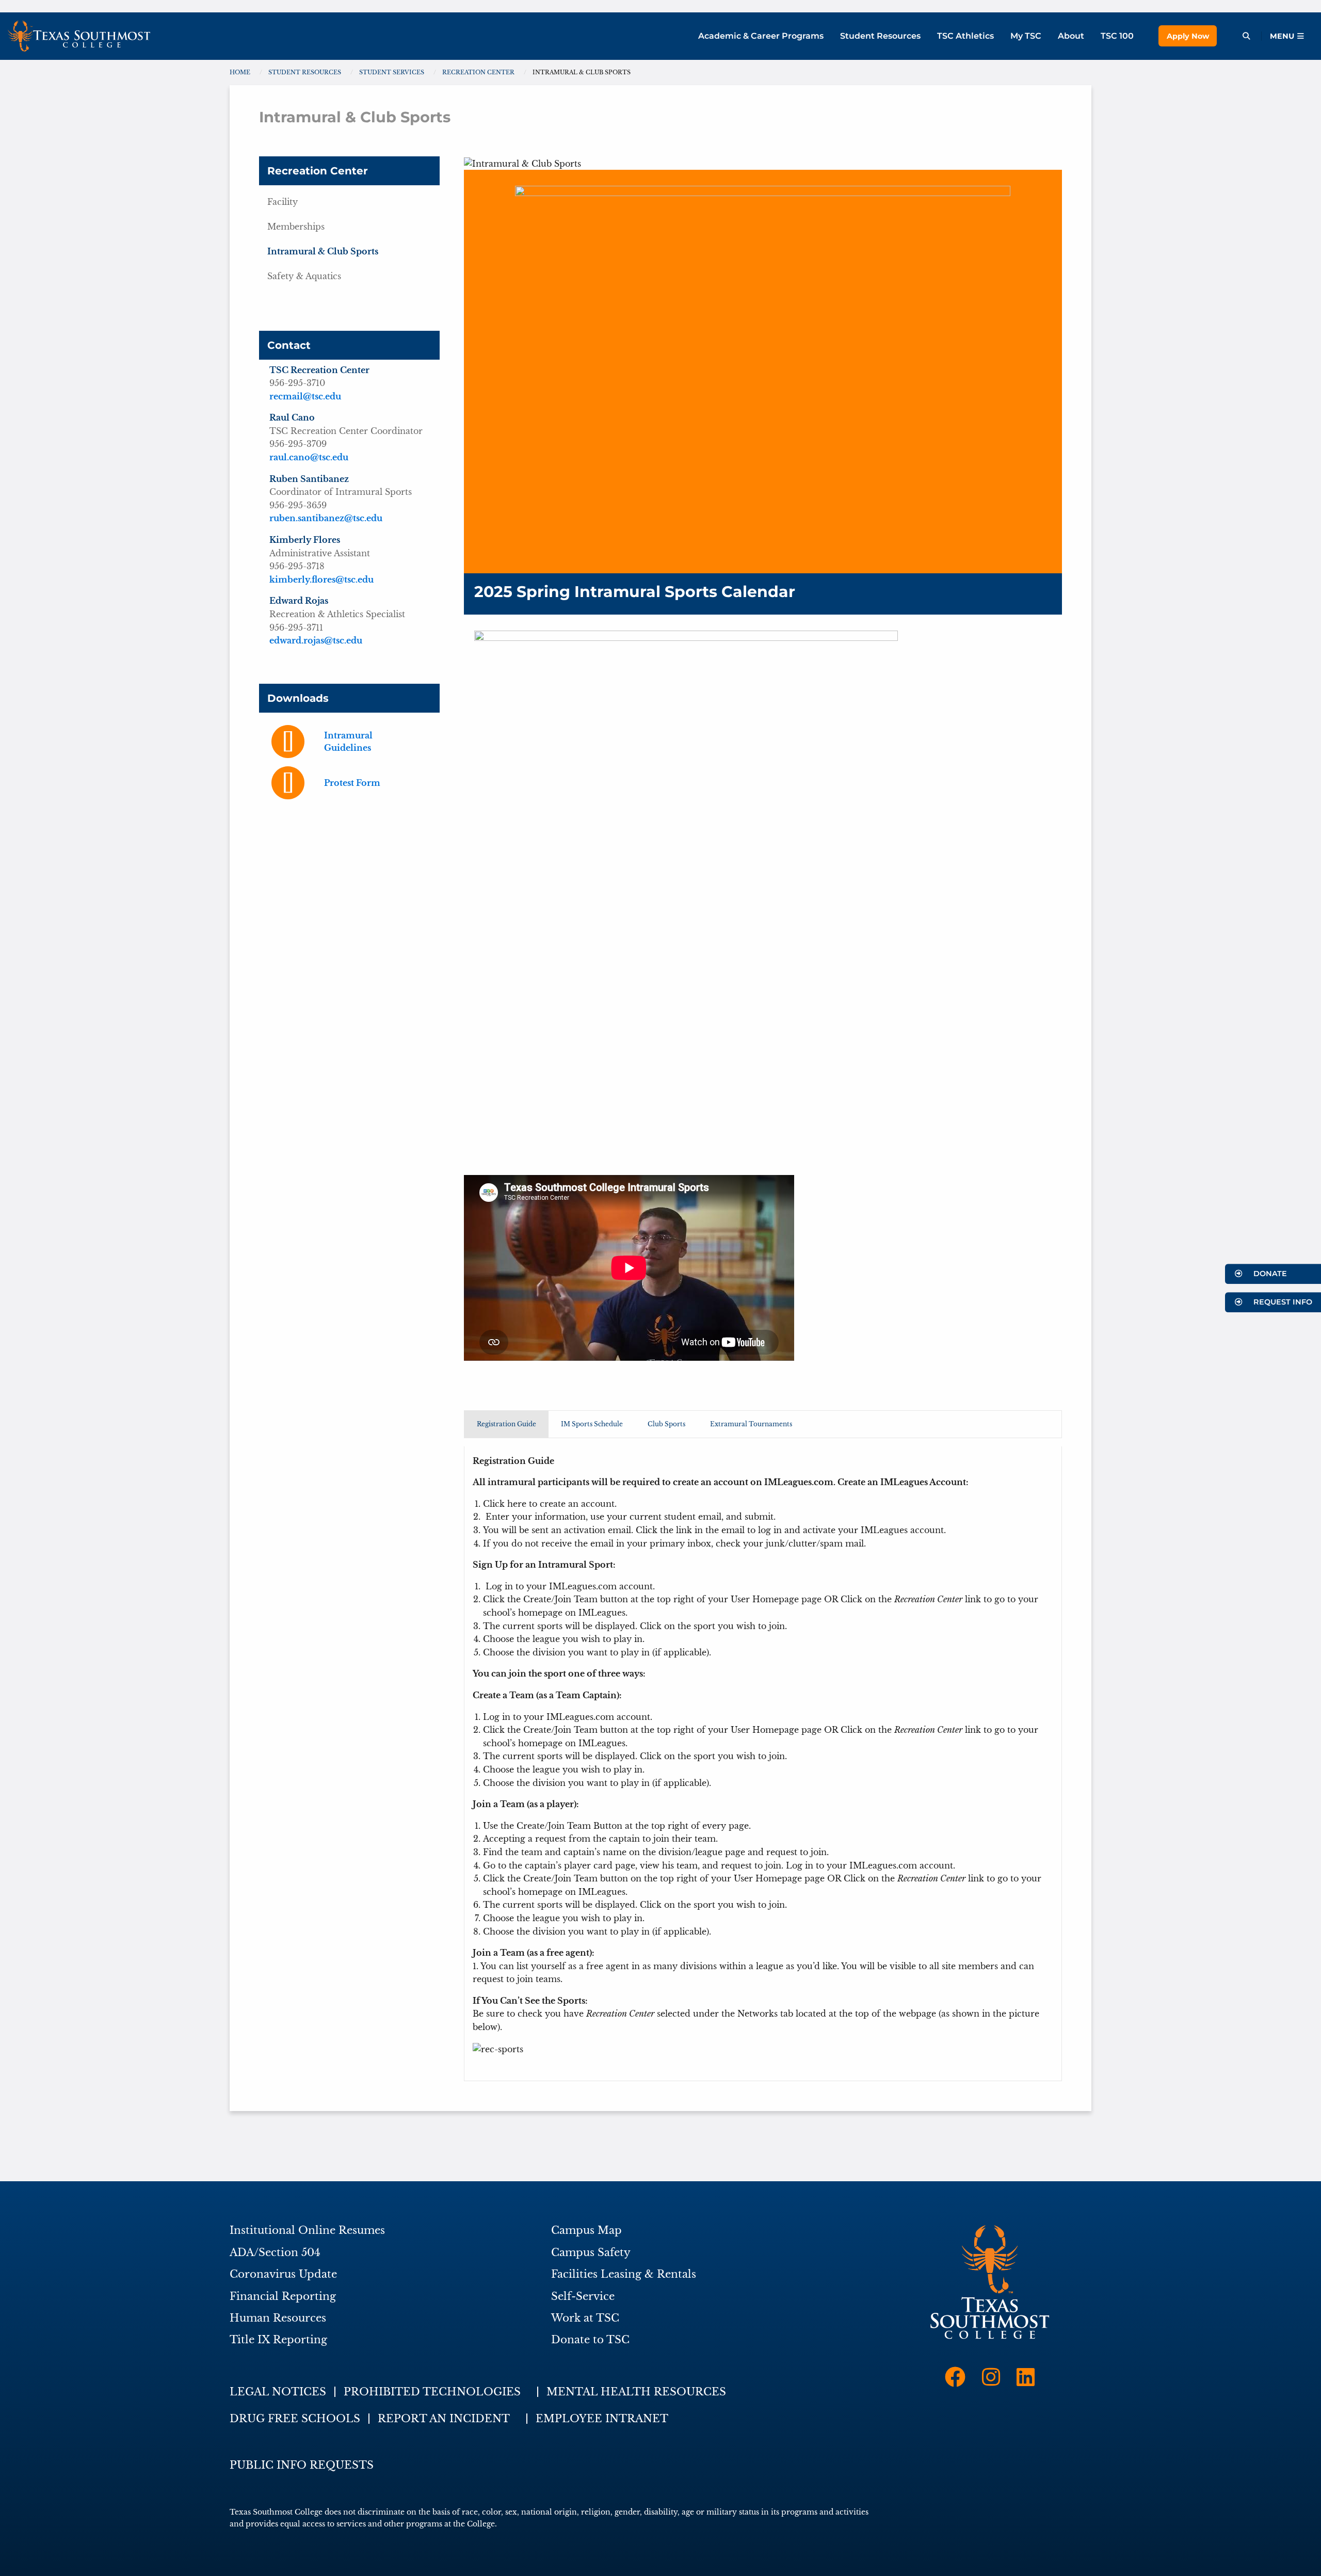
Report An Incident (444, 2419)
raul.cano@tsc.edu (309, 457)
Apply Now (1188, 36)
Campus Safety (591, 2252)
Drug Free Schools (295, 2419)
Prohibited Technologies (432, 2392)
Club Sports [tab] (666, 1424)
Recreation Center (318, 171)
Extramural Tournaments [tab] (751, 1424)
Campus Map (586, 2230)
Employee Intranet (602, 2419)
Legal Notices (278, 2392)
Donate (1269, 1274)
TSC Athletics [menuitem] (965, 36)
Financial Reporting (283, 2296)
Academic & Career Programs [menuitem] (761, 36)
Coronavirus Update (283, 2274)
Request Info (1282, 1302)
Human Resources (278, 2318)
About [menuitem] (1071, 36)
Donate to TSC (590, 2340)
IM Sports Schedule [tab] (592, 1424)
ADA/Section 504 (275, 2252)
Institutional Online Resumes (307, 2230)
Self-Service (583, 2296)
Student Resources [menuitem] (880, 36)
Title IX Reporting (278, 2340)
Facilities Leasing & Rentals (624, 2274)
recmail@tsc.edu (305, 396)
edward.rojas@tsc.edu (316, 640)
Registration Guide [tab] (506, 1424)
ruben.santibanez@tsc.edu (326, 518)
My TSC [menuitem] (1026, 36)
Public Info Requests (302, 2465)
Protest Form (352, 783)
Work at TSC (585, 2318)
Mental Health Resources (636, 2392)
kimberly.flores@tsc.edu (321, 579)
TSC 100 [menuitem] (1117, 36)
